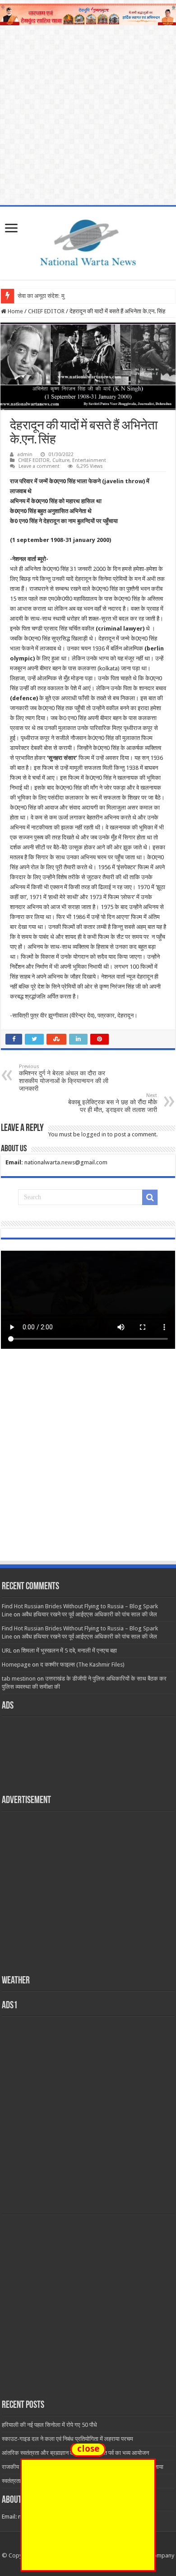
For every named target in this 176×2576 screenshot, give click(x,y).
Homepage (16, 1665)
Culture (61, 460)
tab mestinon (19, 1679)
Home (15, 311)
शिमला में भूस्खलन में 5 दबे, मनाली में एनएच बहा (69, 1651)
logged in (94, 1134)
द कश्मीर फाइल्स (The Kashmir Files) (82, 1665)
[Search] (150, 1197)
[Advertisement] (88, 1463)
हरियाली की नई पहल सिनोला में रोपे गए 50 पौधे (49, 2425)
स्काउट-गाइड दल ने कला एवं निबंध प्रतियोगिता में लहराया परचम (67, 2439)
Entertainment (89, 460)
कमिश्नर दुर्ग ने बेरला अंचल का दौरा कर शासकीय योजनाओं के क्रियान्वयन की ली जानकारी (64, 1078)
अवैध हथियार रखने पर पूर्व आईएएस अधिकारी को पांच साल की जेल (89, 1614)
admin (25, 454)
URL (7, 1651)
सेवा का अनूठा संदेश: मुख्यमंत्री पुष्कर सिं (59, 296)
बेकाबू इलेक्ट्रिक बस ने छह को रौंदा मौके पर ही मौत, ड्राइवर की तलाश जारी (113, 1103)
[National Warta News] (88, 241)
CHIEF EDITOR (46, 311)
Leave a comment (39, 466)
